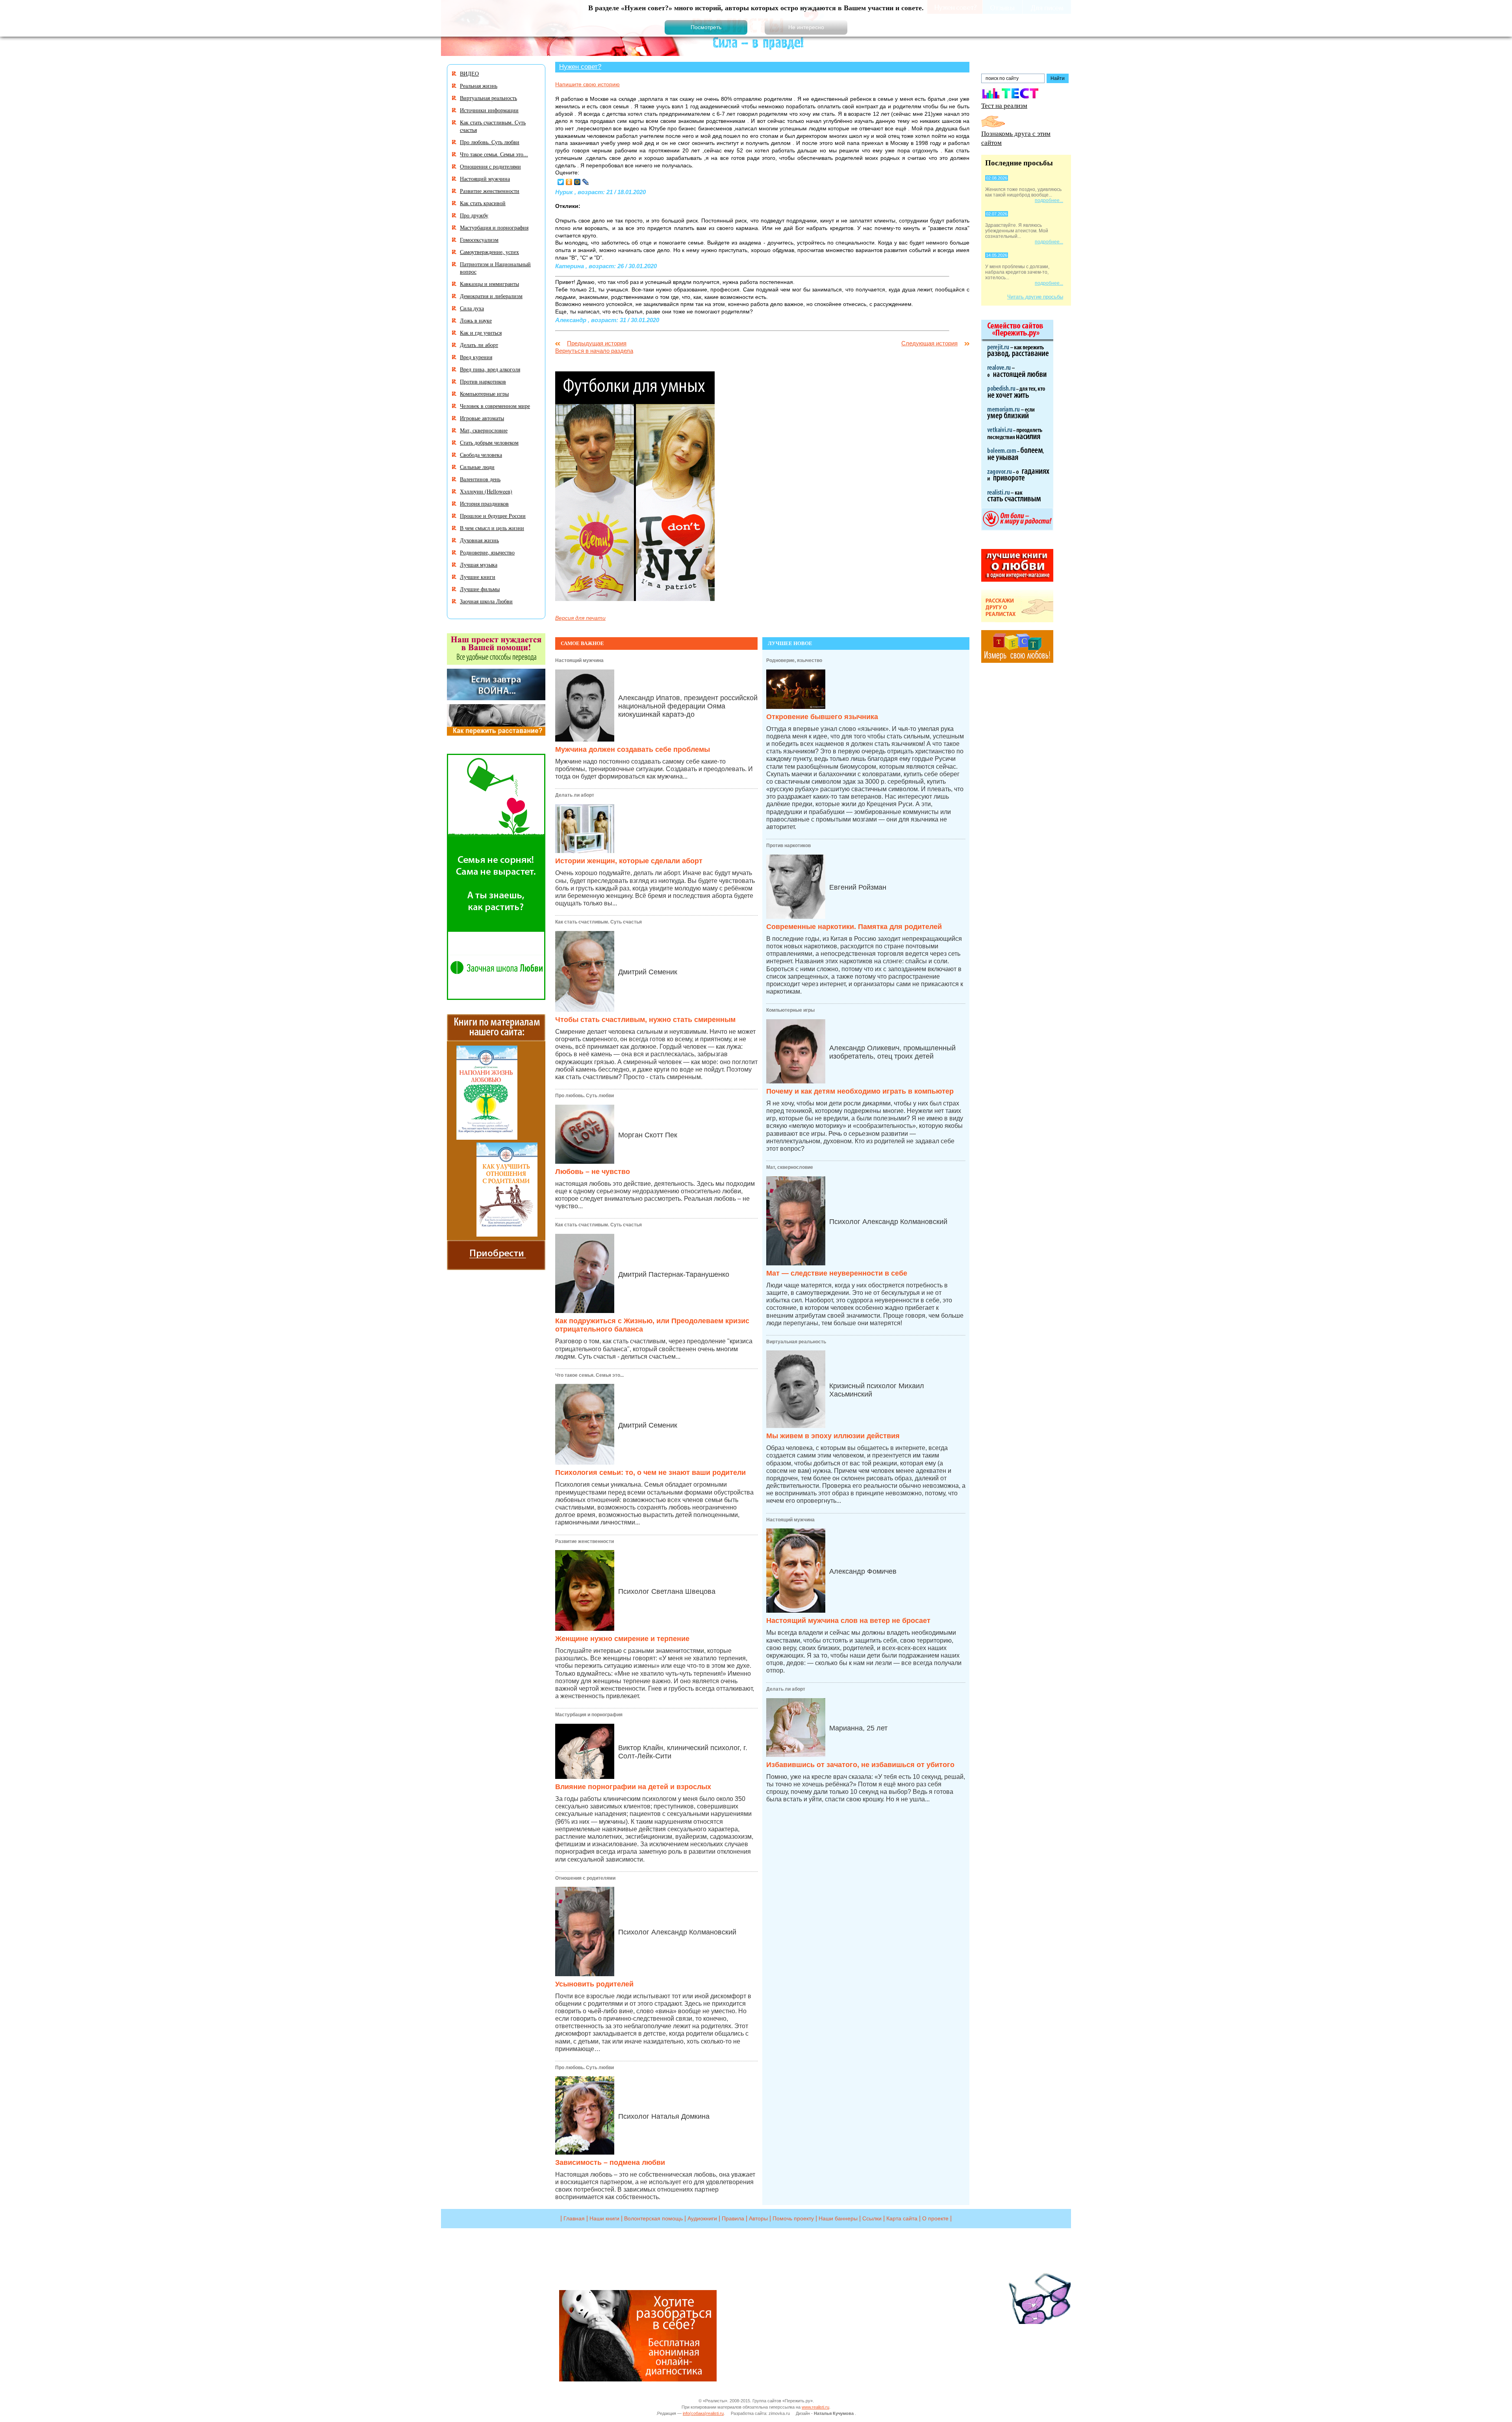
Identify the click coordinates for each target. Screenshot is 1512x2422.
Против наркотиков (788, 846)
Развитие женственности (585, 1541)
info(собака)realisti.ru (703, 2413)
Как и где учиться (481, 333)
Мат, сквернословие (790, 1167)
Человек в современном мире (495, 406)
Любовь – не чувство (593, 1172)
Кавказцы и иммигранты (489, 284)
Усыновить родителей (594, 1984)
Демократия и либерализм (491, 296)
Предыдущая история (597, 343)
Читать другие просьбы (1035, 297)
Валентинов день (480, 479)
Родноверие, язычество (794, 660)
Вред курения (476, 357)
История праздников (484, 504)
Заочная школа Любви (486, 601)
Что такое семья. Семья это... (589, 1375)
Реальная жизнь (479, 86)
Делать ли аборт (575, 795)
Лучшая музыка (479, 565)
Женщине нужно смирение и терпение (622, 1639)
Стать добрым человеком (489, 442)
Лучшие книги (478, 577)
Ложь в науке (476, 320)
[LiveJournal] (586, 182)
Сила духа (472, 308)
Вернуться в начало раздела (594, 351)
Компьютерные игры (790, 1010)
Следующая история (929, 343)
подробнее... (1049, 200)
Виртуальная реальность (796, 1342)
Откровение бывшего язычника (822, 717)
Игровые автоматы (482, 418)
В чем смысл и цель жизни (492, 528)
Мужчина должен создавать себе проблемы (633, 749)
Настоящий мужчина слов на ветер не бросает (848, 1621)
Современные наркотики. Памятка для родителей (854, 927)
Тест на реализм (1004, 105)
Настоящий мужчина (579, 660)
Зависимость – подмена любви (610, 2162)
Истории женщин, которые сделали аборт (629, 861)
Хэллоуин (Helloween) (486, 491)
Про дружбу (474, 215)
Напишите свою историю (587, 84)
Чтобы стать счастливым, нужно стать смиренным (645, 1020)
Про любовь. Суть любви (585, 1096)
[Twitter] (561, 182)
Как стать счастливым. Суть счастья (598, 922)
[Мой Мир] (577, 182)
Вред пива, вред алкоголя (490, 369)
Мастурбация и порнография (589, 1715)
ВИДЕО (469, 73)
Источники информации (489, 110)
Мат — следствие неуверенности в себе (837, 1273)
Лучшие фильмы (480, 589)
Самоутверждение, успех (489, 252)
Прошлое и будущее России (493, 516)
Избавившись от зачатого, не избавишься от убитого (860, 1765)
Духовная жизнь (479, 540)
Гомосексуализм (479, 240)
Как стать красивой (483, 203)
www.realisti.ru (815, 2407)
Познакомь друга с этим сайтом (1016, 138)
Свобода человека (481, 455)
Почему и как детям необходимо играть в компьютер (860, 1091)
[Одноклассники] (569, 182)
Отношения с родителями (585, 1878)
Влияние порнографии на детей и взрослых (633, 1787)
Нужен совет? (580, 67)
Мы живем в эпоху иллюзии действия (833, 1436)
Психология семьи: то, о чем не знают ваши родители (650, 1472)
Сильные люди (477, 467)
